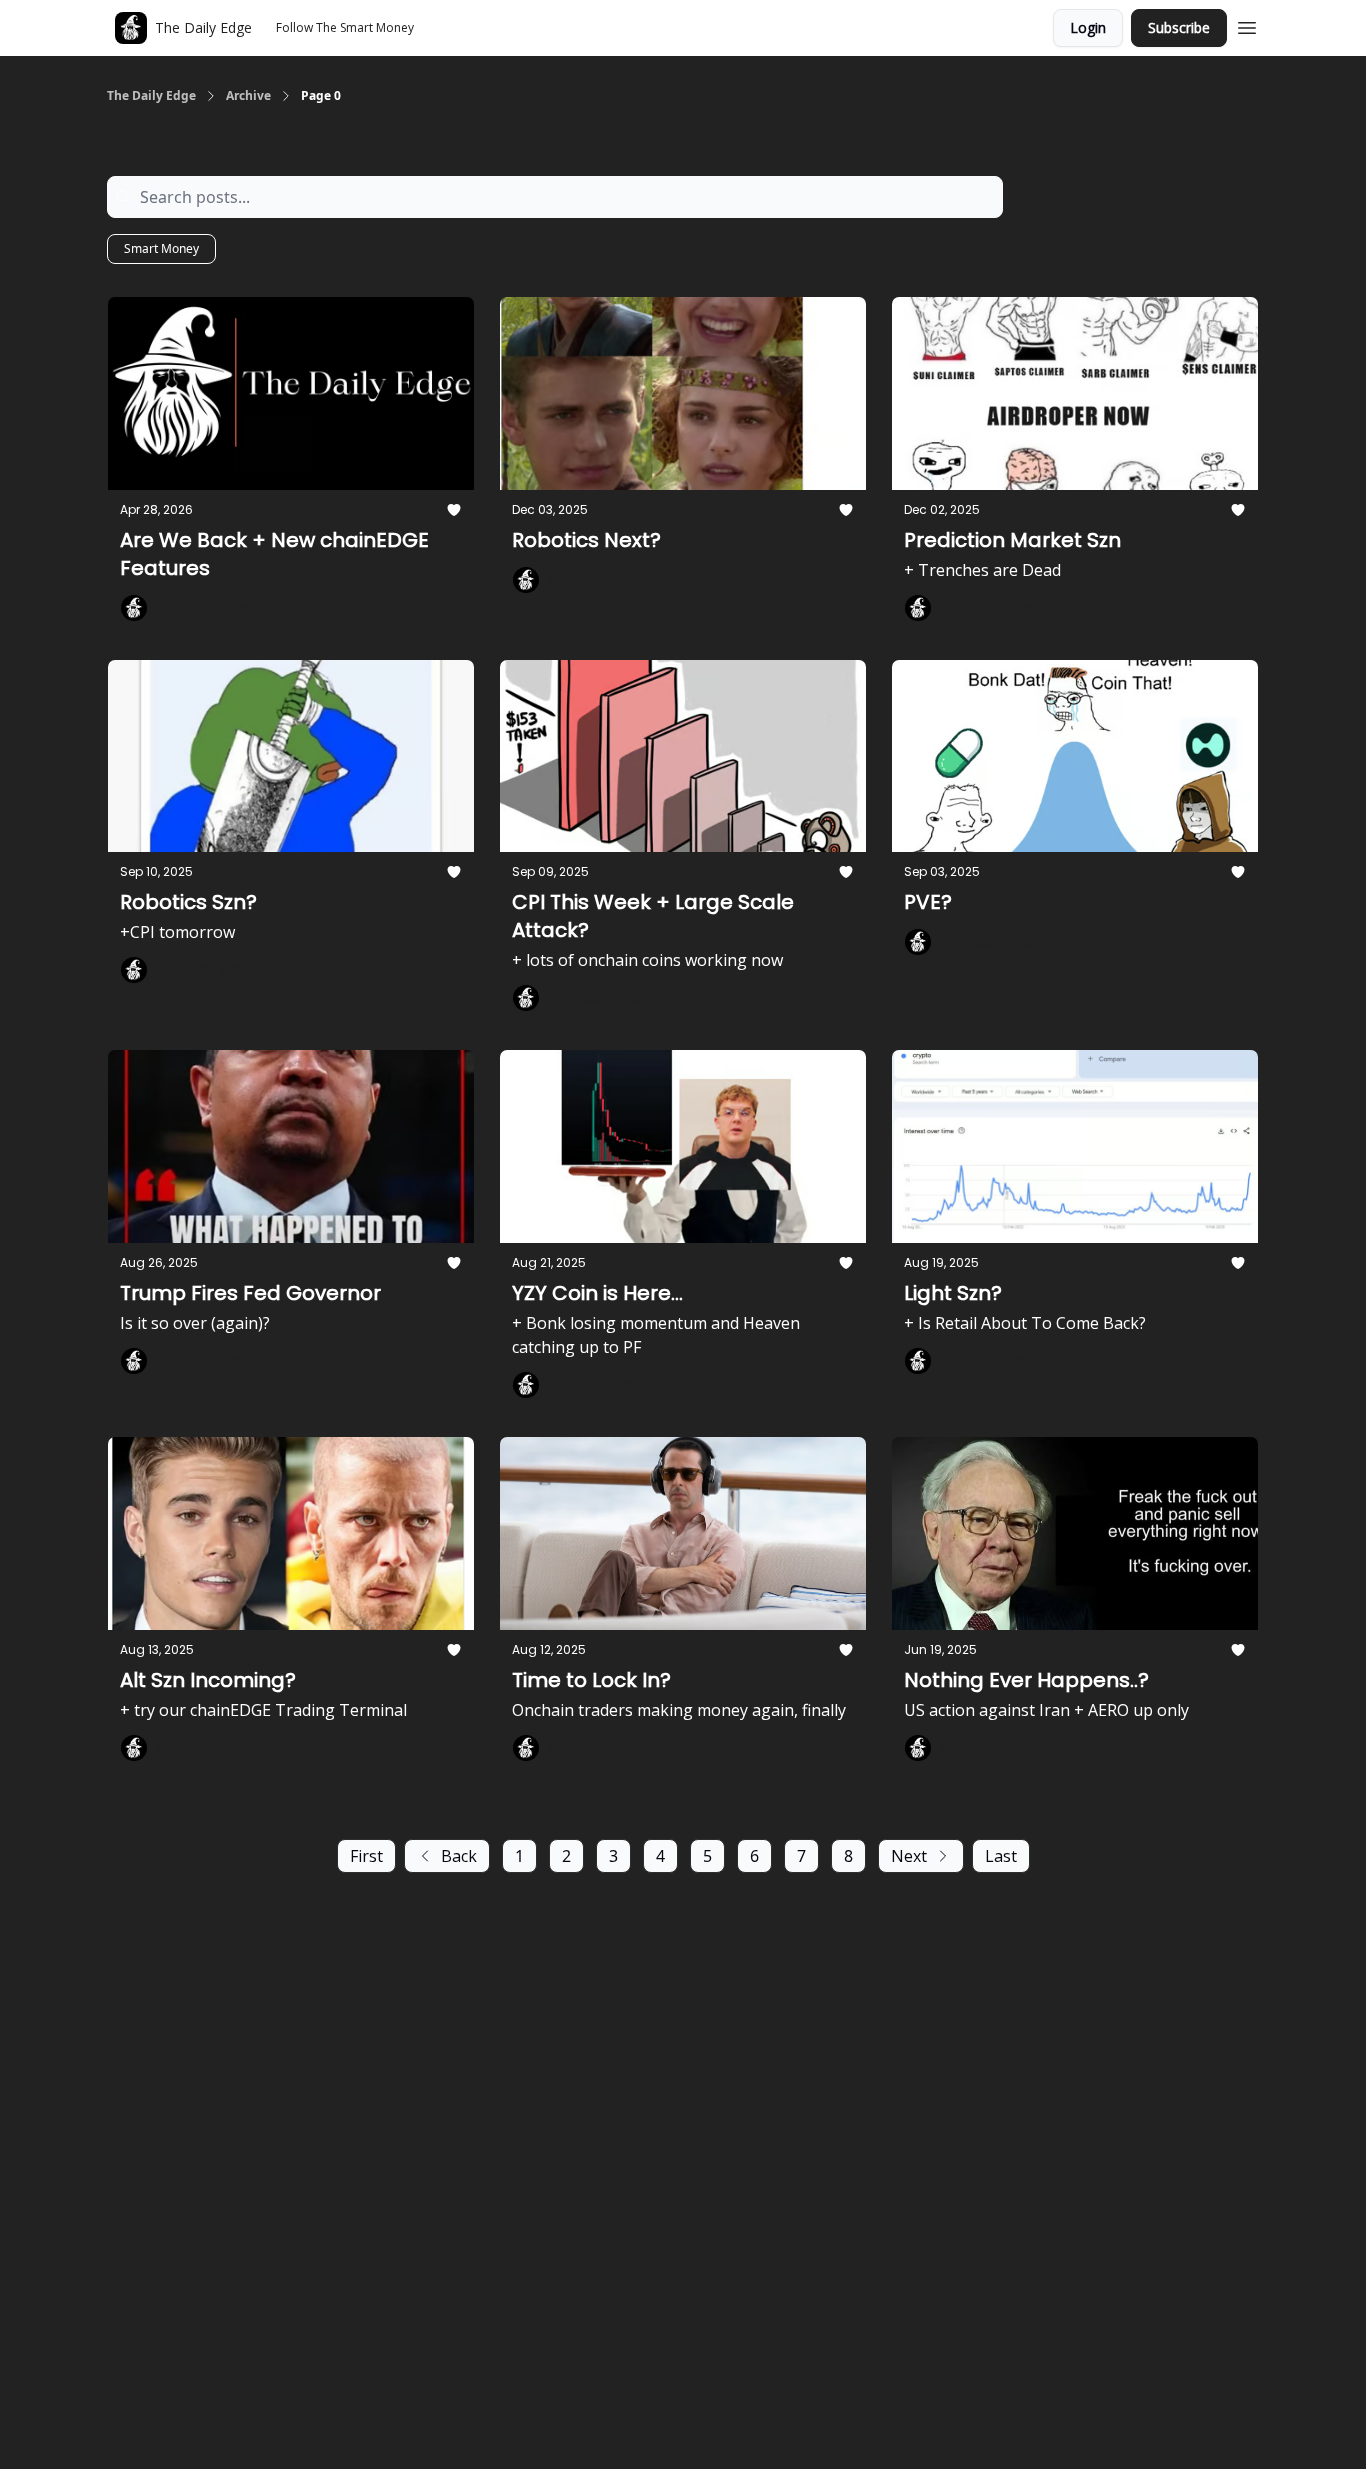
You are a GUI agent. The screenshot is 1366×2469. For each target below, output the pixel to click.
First (366, 1856)
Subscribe (1179, 27)
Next (909, 1856)
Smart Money (161, 248)
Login (1088, 27)
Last (1001, 1856)
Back (459, 1856)
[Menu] (1247, 25)
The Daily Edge (151, 96)
